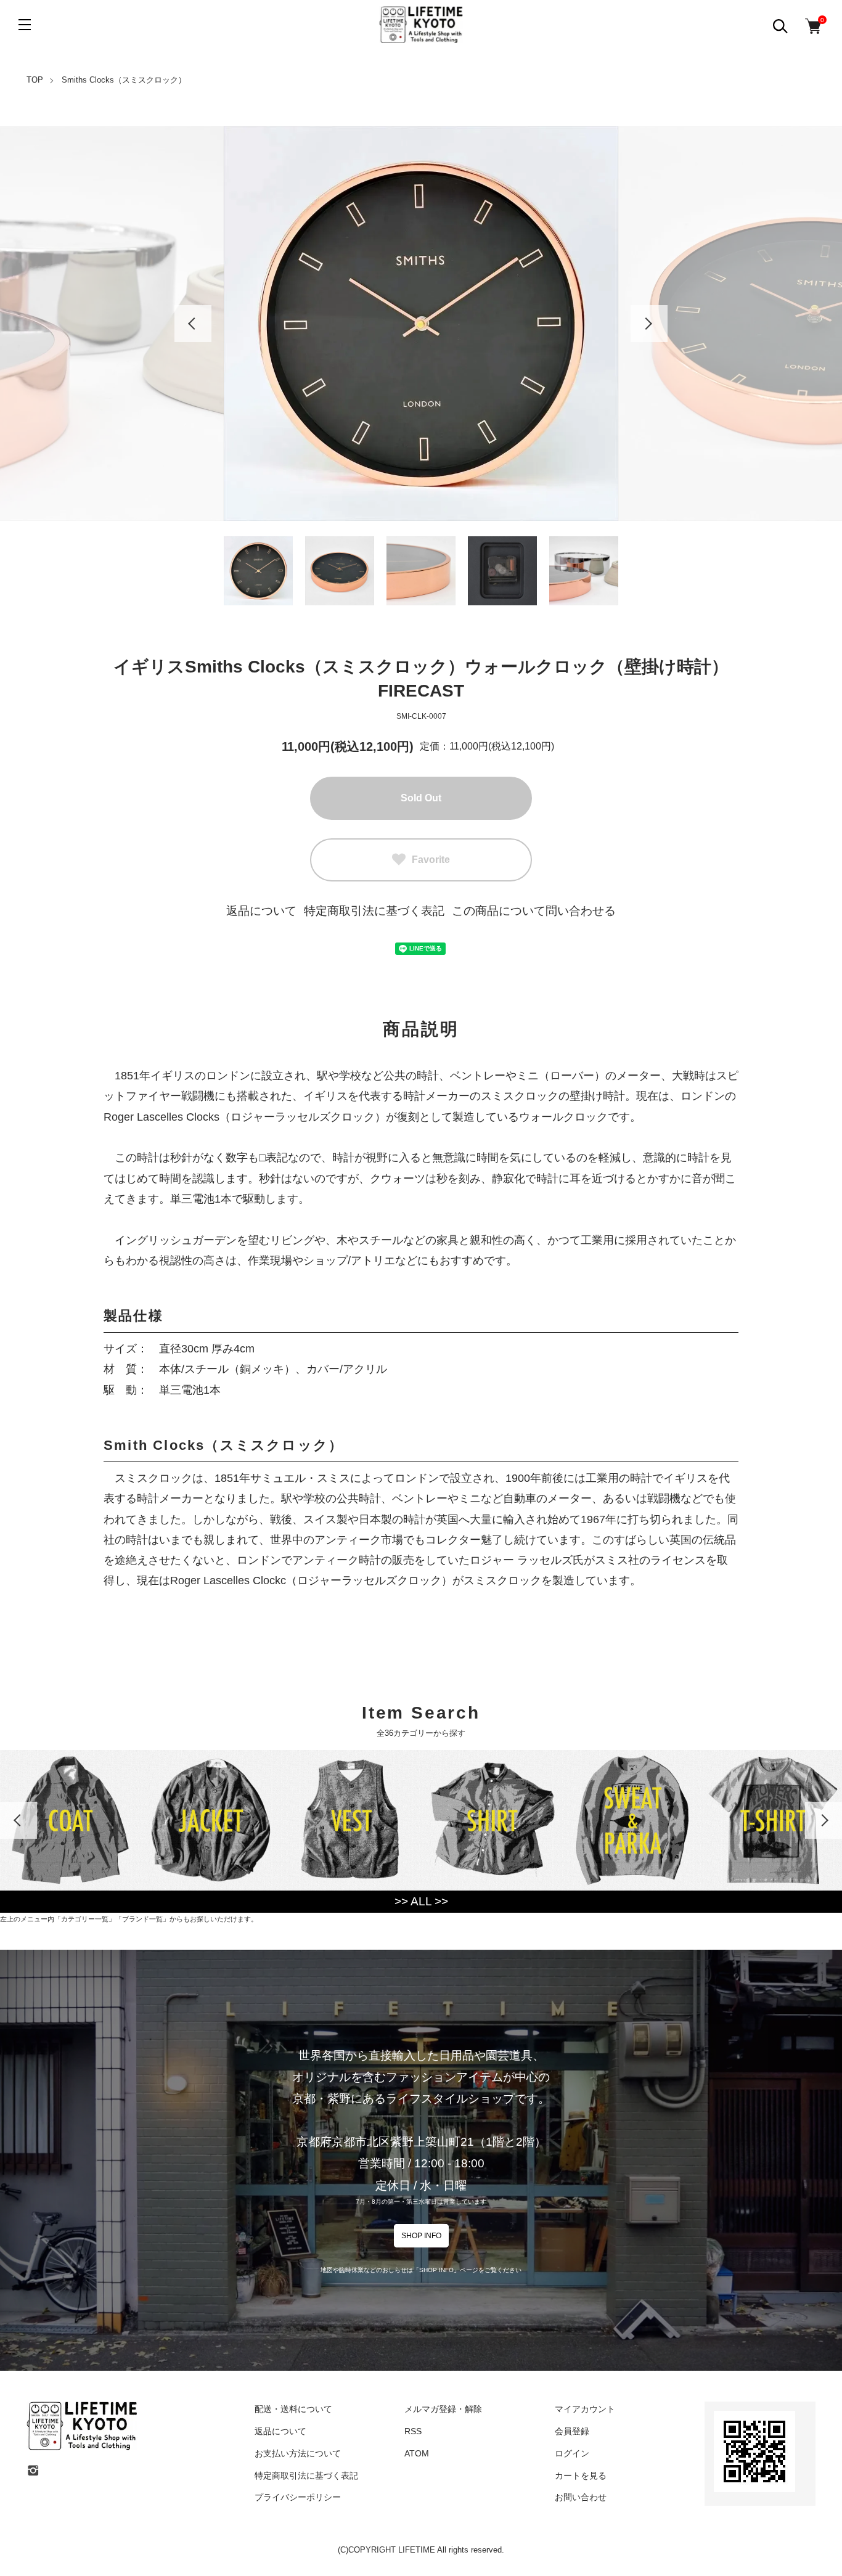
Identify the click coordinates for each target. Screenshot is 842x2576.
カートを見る (581, 2476)
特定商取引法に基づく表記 (374, 911)
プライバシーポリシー (298, 2497)
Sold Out (421, 798)
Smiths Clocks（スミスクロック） (124, 80)
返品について (261, 911)
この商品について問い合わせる (534, 911)
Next (649, 324)
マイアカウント (585, 2409)
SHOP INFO (421, 2236)
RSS (413, 2431)
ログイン (572, 2453)
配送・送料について (293, 2409)
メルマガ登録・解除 (443, 2409)
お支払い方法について (298, 2453)
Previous (193, 324)
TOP (35, 80)
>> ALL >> (421, 1901)
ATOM (417, 2453)
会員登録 (572, 2431)
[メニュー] (25, 25)
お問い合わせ (581, 2497)
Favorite (431, 860)
